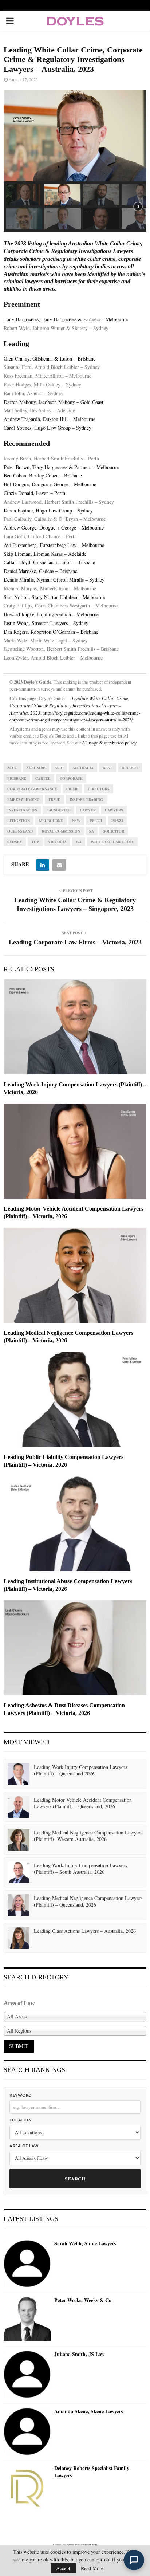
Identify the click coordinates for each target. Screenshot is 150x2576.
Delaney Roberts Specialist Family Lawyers (92, 2472)
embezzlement (23, 799)
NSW (76, 821)
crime (72, 789)
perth (96, 821)
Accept (63, 2568)
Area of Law (24, 2146)
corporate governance (32, 789)
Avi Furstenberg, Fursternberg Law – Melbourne (54, 545)
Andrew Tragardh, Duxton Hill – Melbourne (50, 419)
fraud (54, 799)
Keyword (21, 2095)
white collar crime (112, 842)
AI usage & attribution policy (109, 743)
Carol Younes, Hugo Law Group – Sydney (48, 428)
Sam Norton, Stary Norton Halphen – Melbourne (54, 597)
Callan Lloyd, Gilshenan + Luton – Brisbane (49, 562)
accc (12, 768)
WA (79, 842)
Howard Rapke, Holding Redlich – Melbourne (51, 614)
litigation (19, 821)
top (35, 842)
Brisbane (17, 778)
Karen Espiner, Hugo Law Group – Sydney (48, 510)
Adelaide (36, 768)
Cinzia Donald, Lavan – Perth (34, 493)
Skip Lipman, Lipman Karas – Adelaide (45, 554)
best (108, 768)
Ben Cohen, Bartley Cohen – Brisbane (43, 475)
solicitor (114, 831)
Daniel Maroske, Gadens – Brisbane (40, 571)
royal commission (61, 831)
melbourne (51, 821)
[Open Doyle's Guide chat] (134, 2560)
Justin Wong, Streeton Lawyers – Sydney (46, 623)
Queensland (20, 831)
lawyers (114, 810)
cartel (43, 778)
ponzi (117, 821)
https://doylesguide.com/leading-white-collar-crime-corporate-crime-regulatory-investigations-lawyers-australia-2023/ (75, 716)
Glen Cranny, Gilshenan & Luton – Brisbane (50, 359)
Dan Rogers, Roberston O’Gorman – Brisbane (51, 632)
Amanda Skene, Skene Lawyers (88, 2411)
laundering (58, 810)
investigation (22, 810)
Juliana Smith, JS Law (79, 2354)
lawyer (88, 810)
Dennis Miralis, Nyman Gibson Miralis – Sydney (54, 580)
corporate (71, 778)
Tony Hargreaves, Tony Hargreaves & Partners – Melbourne (66, 319)
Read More (92, 2568)
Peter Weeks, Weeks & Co (83, 2300)
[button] (24, 194)
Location (20, 2120)
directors (99, 789)
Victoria (57, 842)
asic (59, 768)
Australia (83, 768)
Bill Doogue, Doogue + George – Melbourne (50, 484)
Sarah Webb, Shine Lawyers (85, 2243)
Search (75, 2178)
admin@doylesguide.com (82, 2545)
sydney (15, 842)
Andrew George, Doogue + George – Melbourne (54, 528)
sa (92, 831)
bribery (130, 768)
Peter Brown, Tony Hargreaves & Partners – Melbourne (61, 467)
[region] (75, 161)
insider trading (86, 799)
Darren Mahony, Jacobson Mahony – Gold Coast (54, 402)
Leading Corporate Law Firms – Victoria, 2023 (75, 942)
